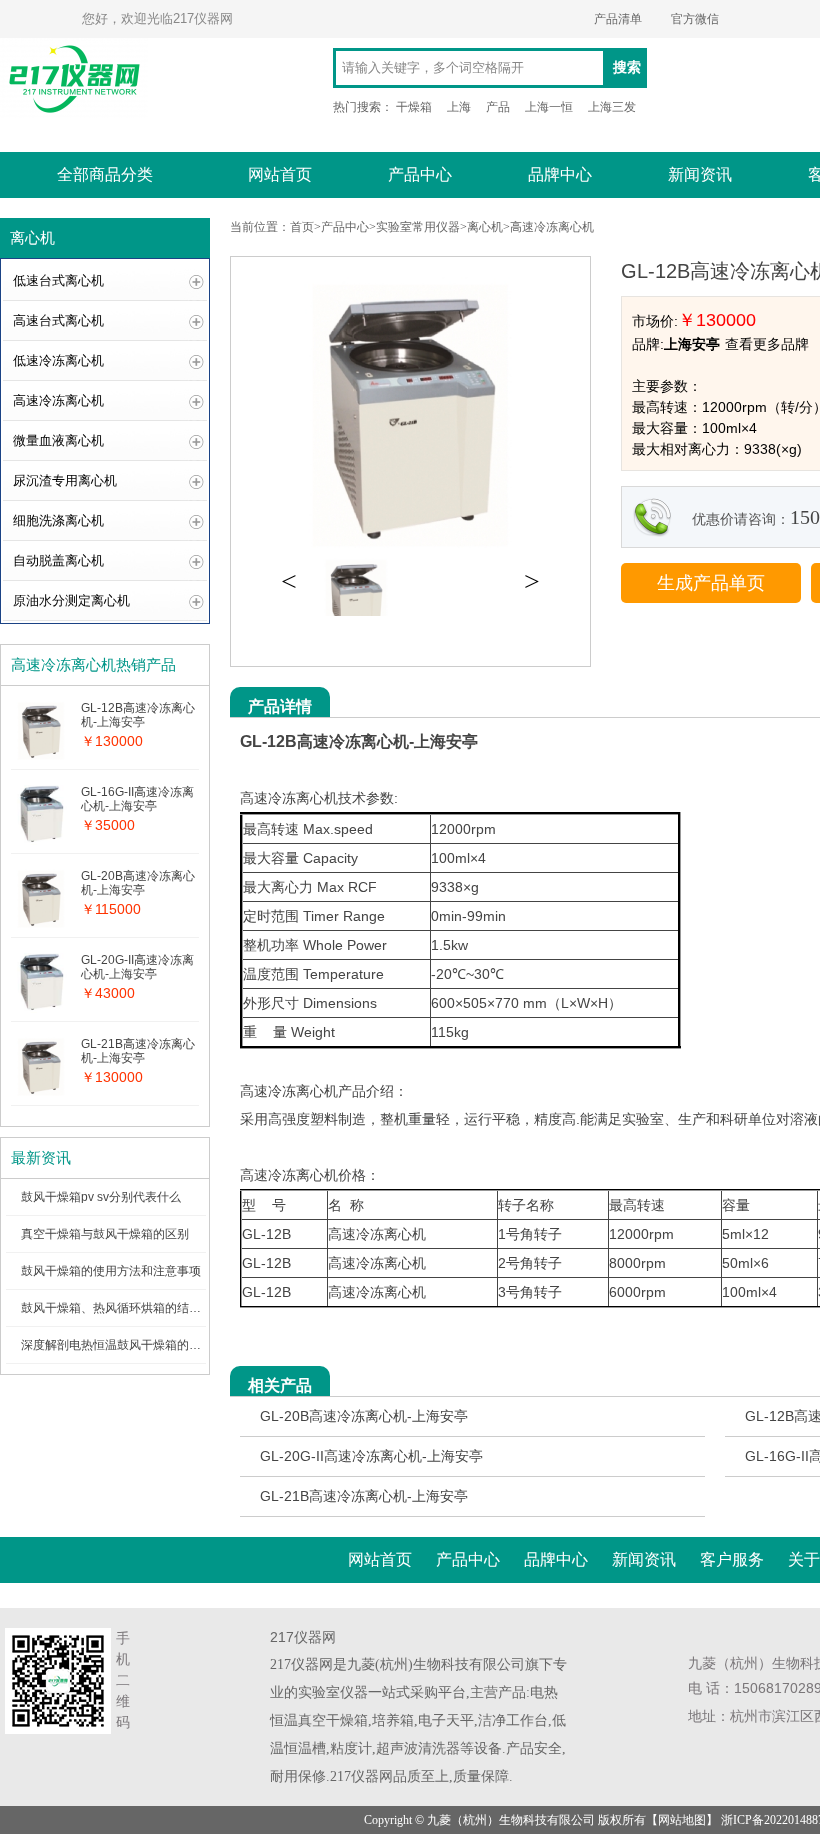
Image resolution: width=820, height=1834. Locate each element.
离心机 (485, 227)
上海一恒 (549, 107)
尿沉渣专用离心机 (65, 480)
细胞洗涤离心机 (58, 520)
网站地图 (682, 1820)
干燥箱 (414, 107)
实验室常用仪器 (418, 227)
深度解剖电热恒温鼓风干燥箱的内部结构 (129, 1345)
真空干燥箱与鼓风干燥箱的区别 (105, 1234)
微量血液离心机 (58, 440)
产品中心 (420, 174)
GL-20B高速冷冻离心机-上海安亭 (364, 1416)
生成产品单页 (711, 583)
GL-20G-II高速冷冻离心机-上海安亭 (371, 1456)
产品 (498, 107)
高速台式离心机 (58, 320)
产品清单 (618, 19)
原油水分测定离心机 (71, 600)
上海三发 (612, 107)
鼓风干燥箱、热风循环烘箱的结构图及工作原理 (147, 1308)
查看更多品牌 (767, 344)
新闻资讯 (700, 174)
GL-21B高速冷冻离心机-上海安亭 (364, 1496)
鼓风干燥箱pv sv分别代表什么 (101, 1197)
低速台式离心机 (58, 280)
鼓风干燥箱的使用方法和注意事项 (111, 1271)
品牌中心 (560, 174)
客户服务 (732, 1559)
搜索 (627, 67)
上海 (459, 107)
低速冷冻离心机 (58, 360)
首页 (302, 227)
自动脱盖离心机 (58, 560)
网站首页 (280, 174)
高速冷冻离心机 (58, 400)
